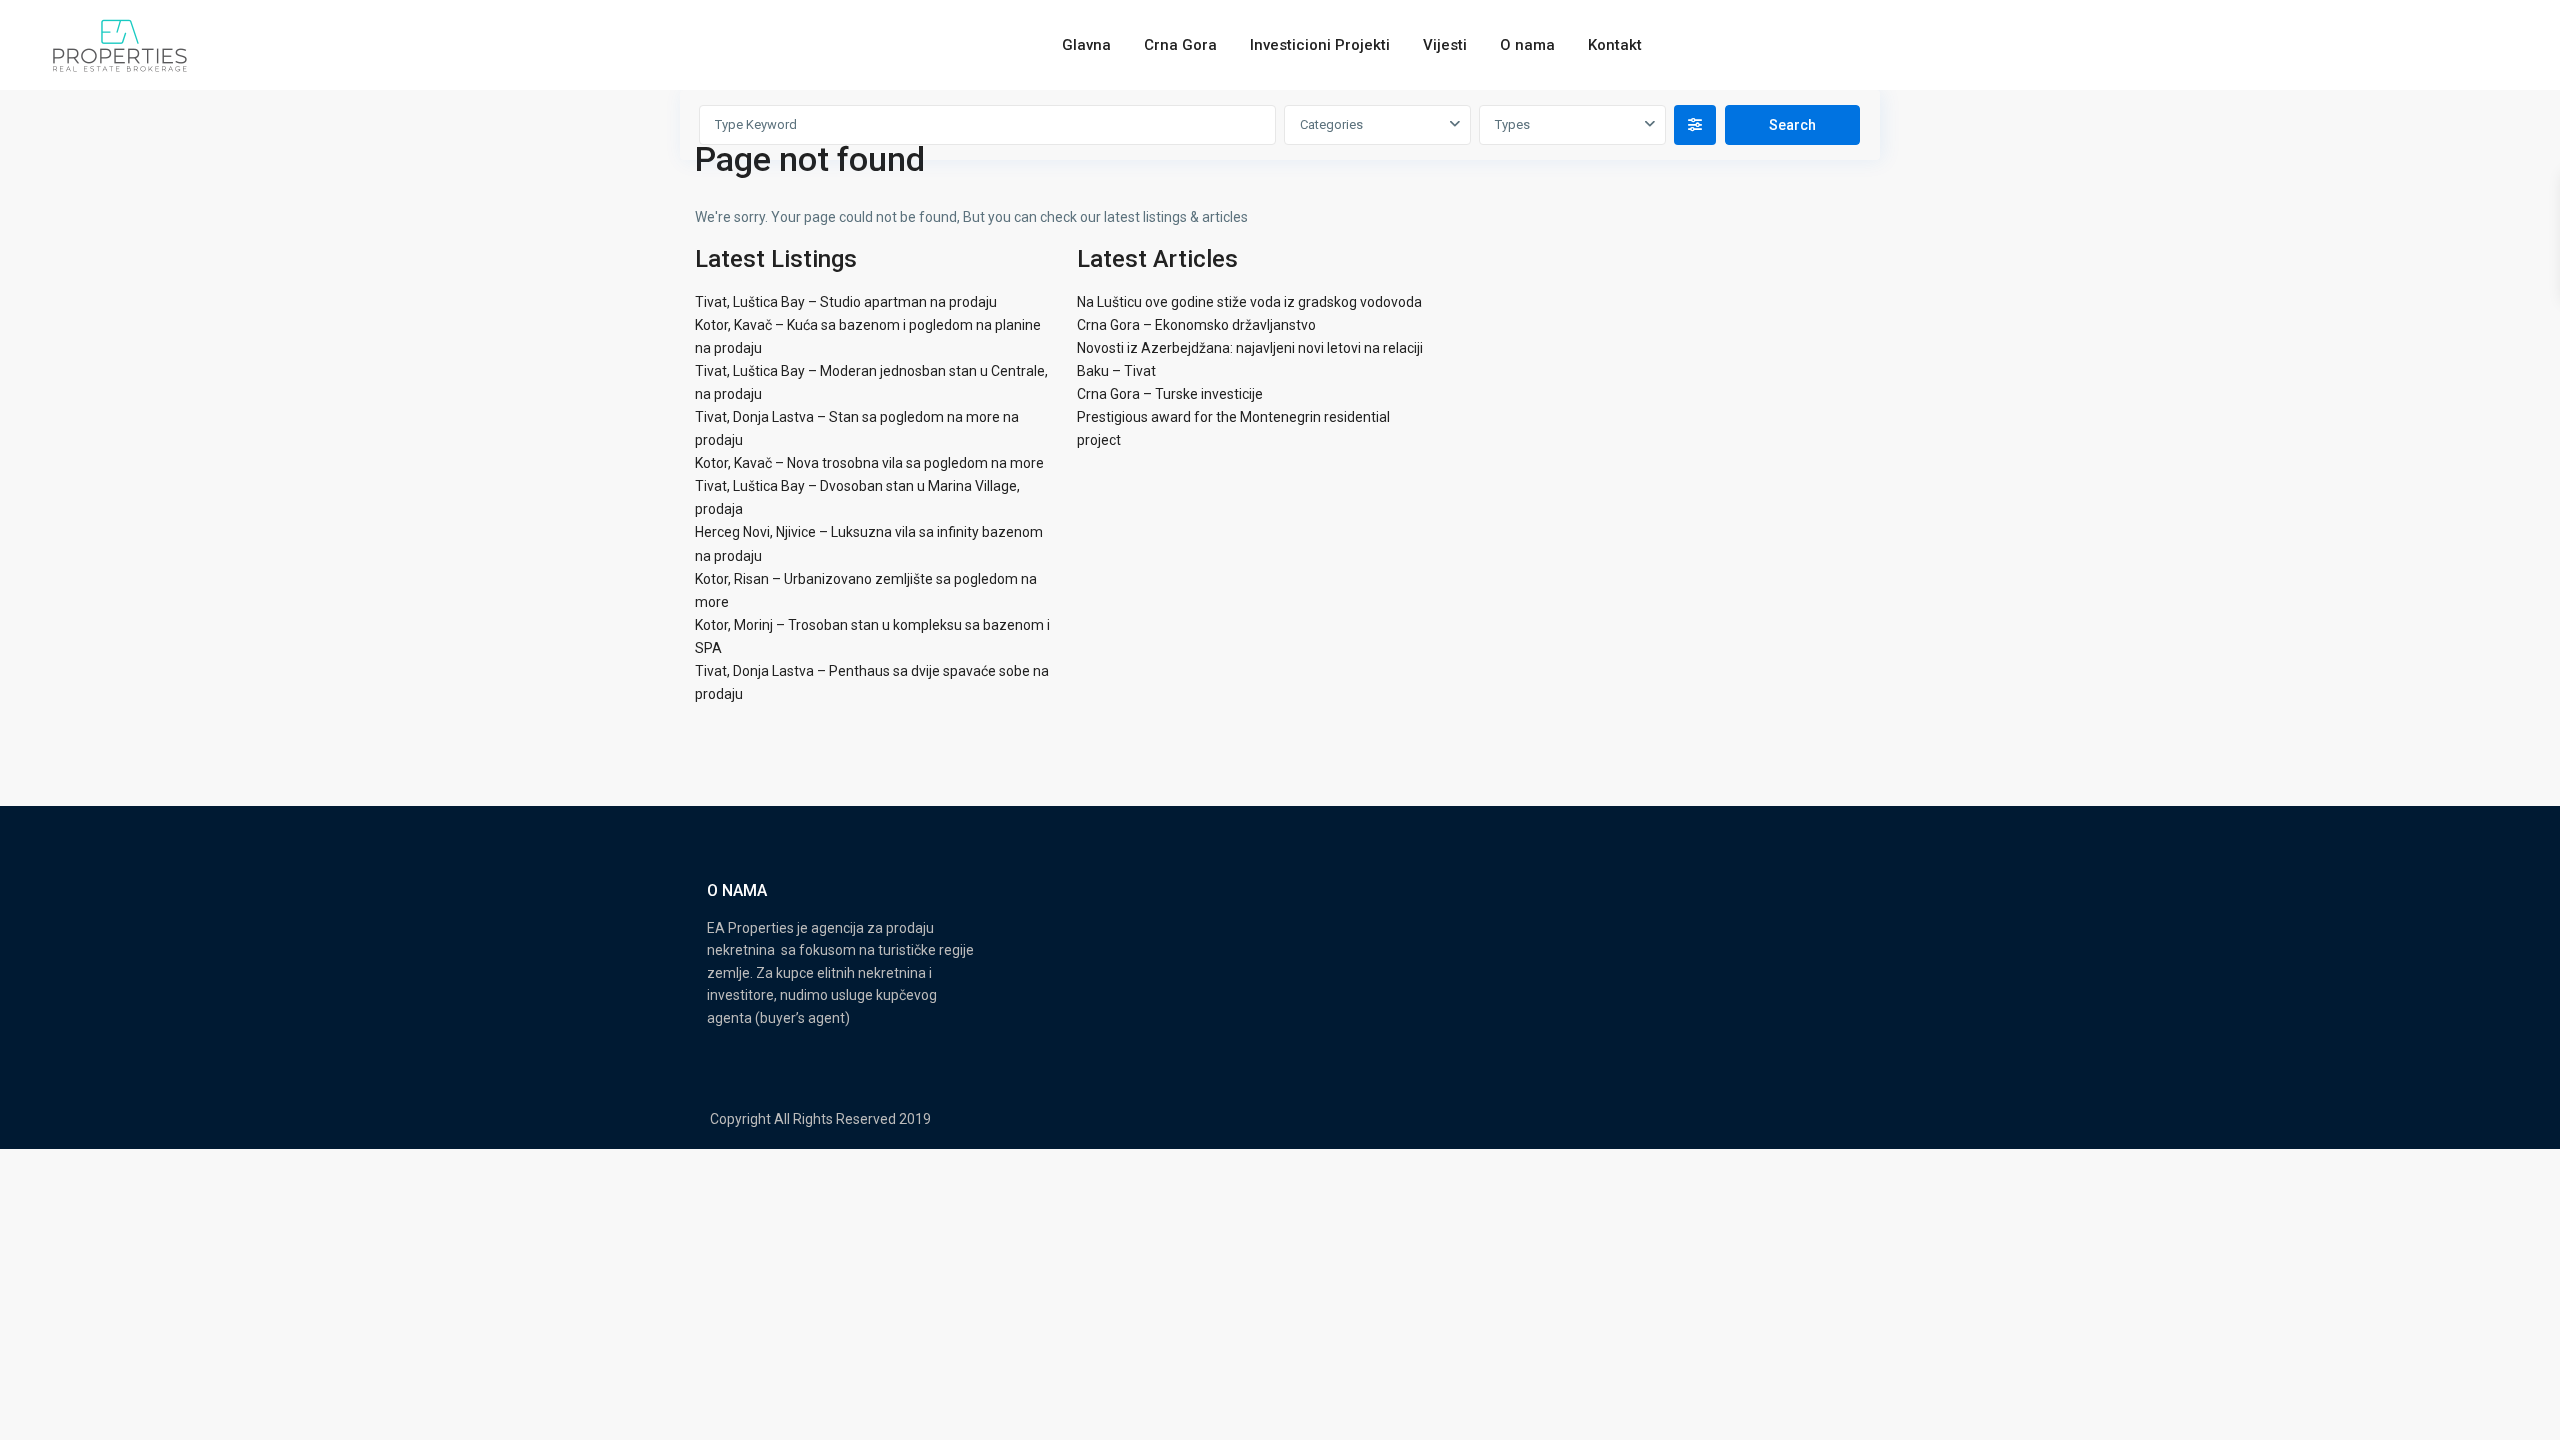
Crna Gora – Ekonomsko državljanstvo (1196, 325)
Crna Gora (1180, 45)
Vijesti (1445, 45)
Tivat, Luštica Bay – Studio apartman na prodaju (846, 302)
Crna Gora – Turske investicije (1170, 394)
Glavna (1086, 45)
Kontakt (1615, 45)
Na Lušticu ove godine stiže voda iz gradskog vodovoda (1249, 302)
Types (1512, 124)
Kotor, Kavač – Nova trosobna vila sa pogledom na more (869, 463)
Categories (1331, 124)
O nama (1527, 45)
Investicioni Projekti (1320, 45)
